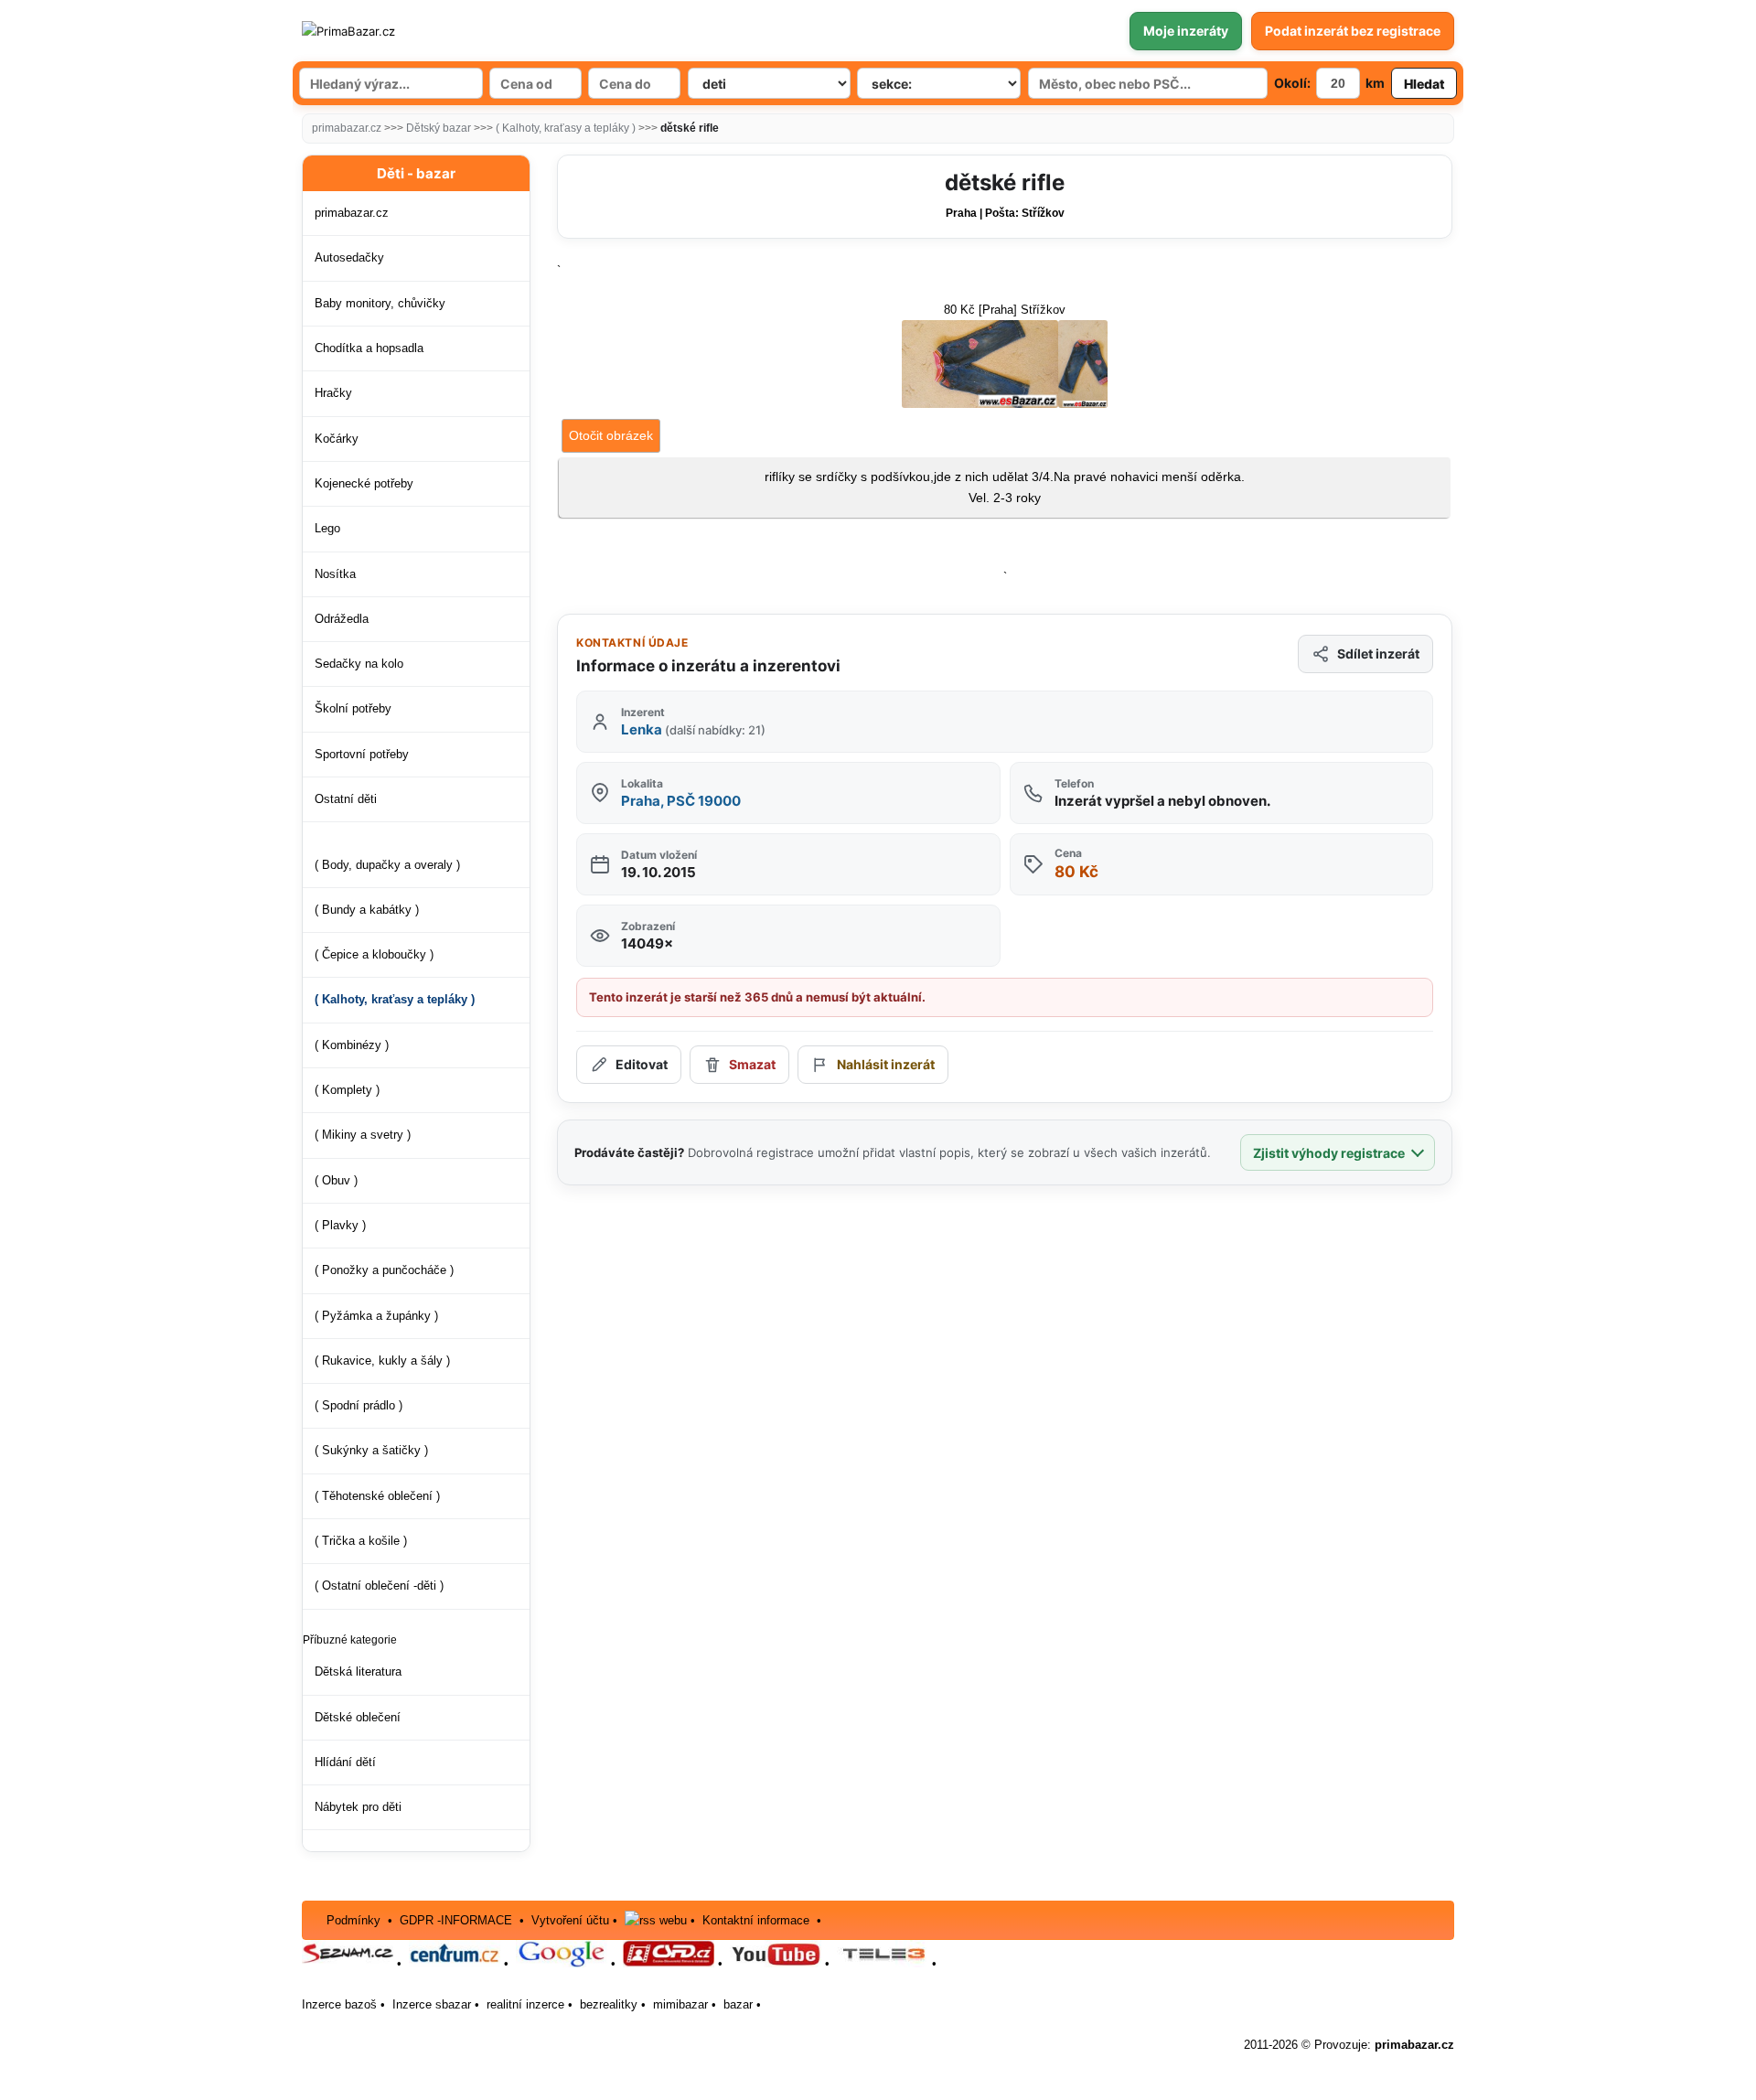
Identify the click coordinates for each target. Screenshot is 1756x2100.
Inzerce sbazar (432, 2004)
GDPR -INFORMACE (458, 1920)
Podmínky (353, 1920)
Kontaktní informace (756, 1920)
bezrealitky (609, 2004)
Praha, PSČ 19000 (681, 801)
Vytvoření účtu (570, 1920)
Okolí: (1292, 83)
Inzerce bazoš (339, 2004)
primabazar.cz (347, 128)
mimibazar (680, 2004)
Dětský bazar (439, 128)
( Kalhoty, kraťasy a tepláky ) (566, 128)
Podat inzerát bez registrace (1353, 31)
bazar (738, 2004)
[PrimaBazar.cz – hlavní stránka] (411, 31)
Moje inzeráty (1186, 31)
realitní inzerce (525, 2004)
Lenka (693, 729)
